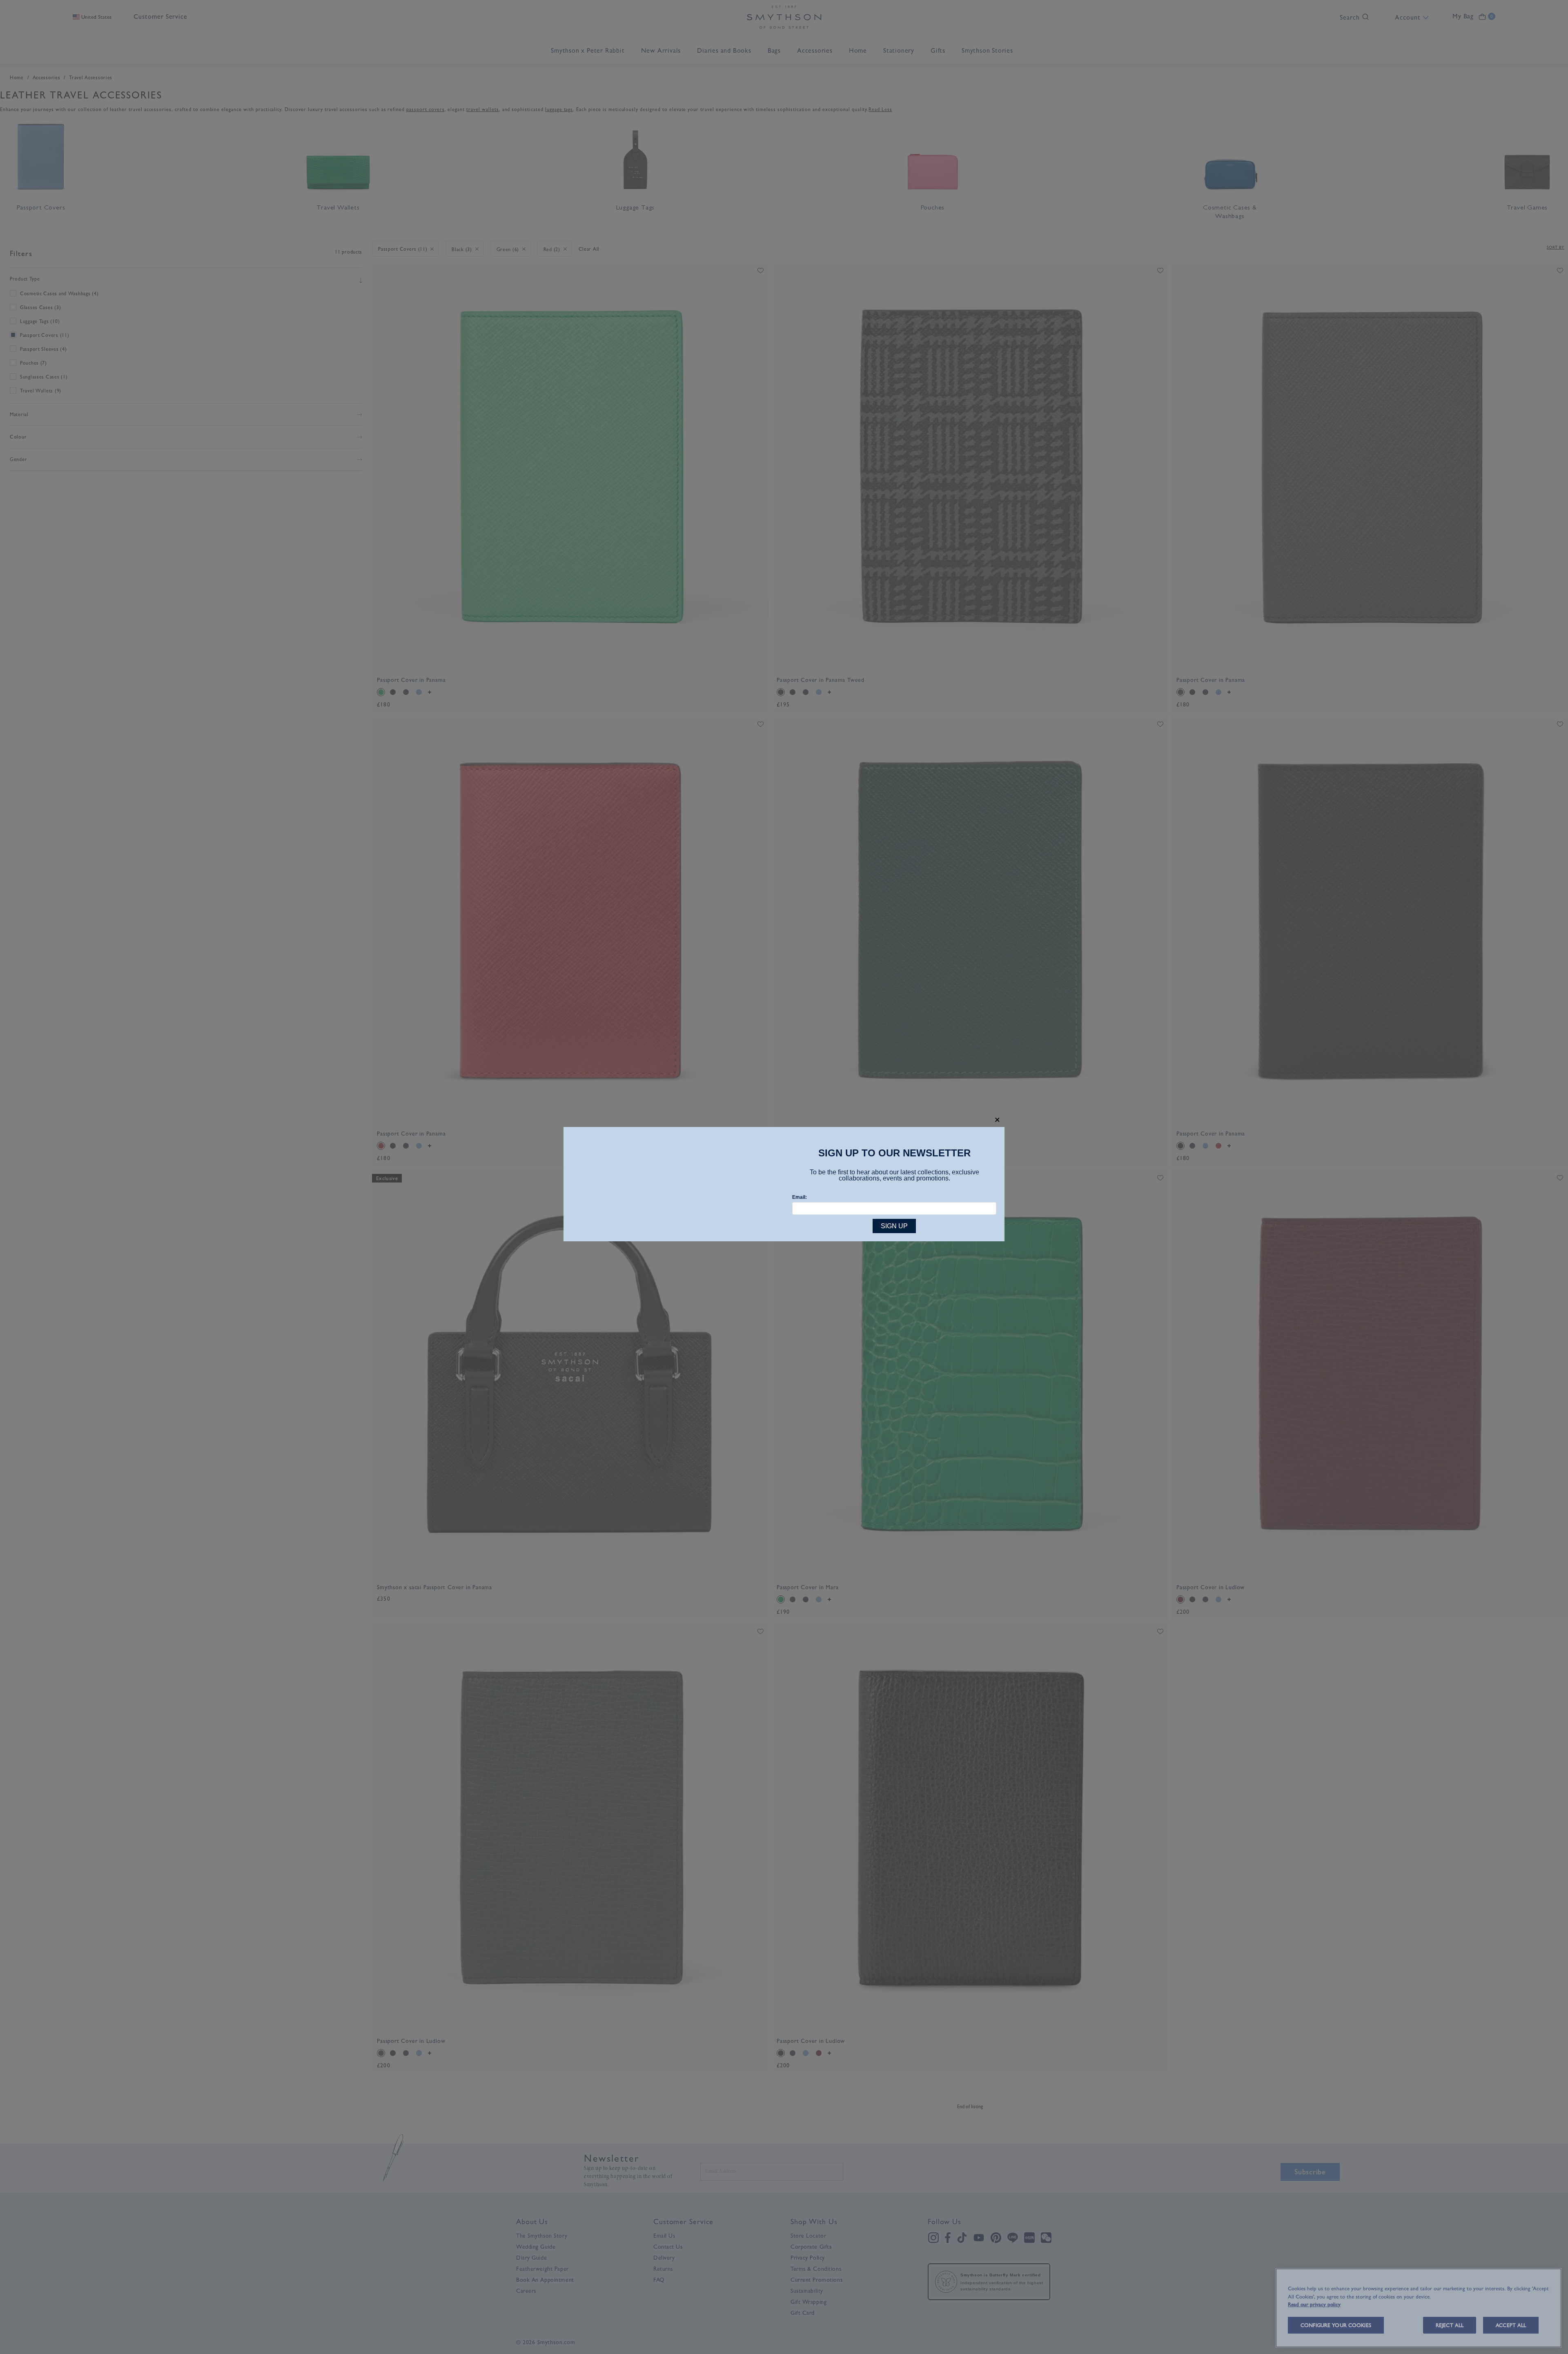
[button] (997, 1120)
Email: (800, 1197)
